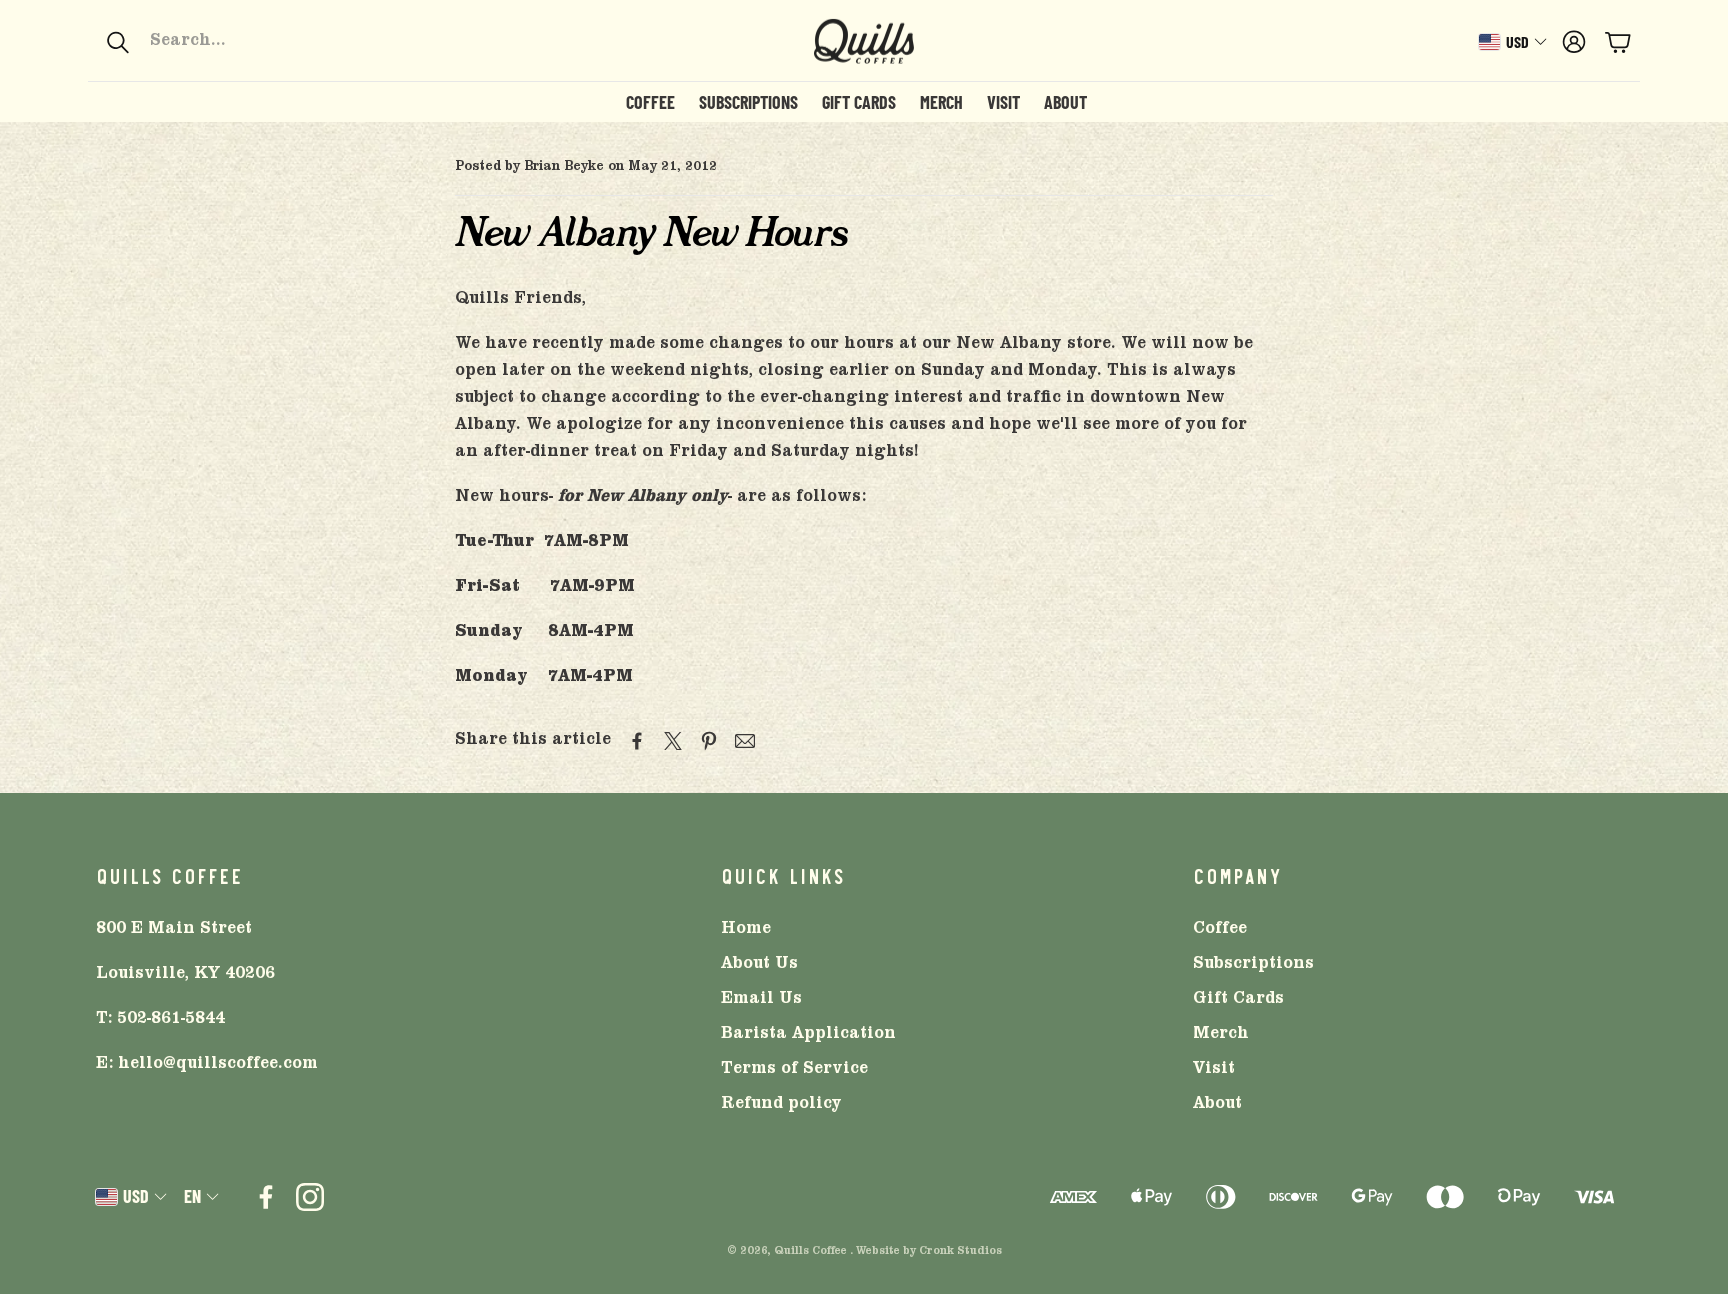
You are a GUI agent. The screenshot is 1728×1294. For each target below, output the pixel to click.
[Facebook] (266, 1197)
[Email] (745, 741)
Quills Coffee (810, 1252)
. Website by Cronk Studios (926, 1252)
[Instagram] (310, 1197)
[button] (239, 42)
